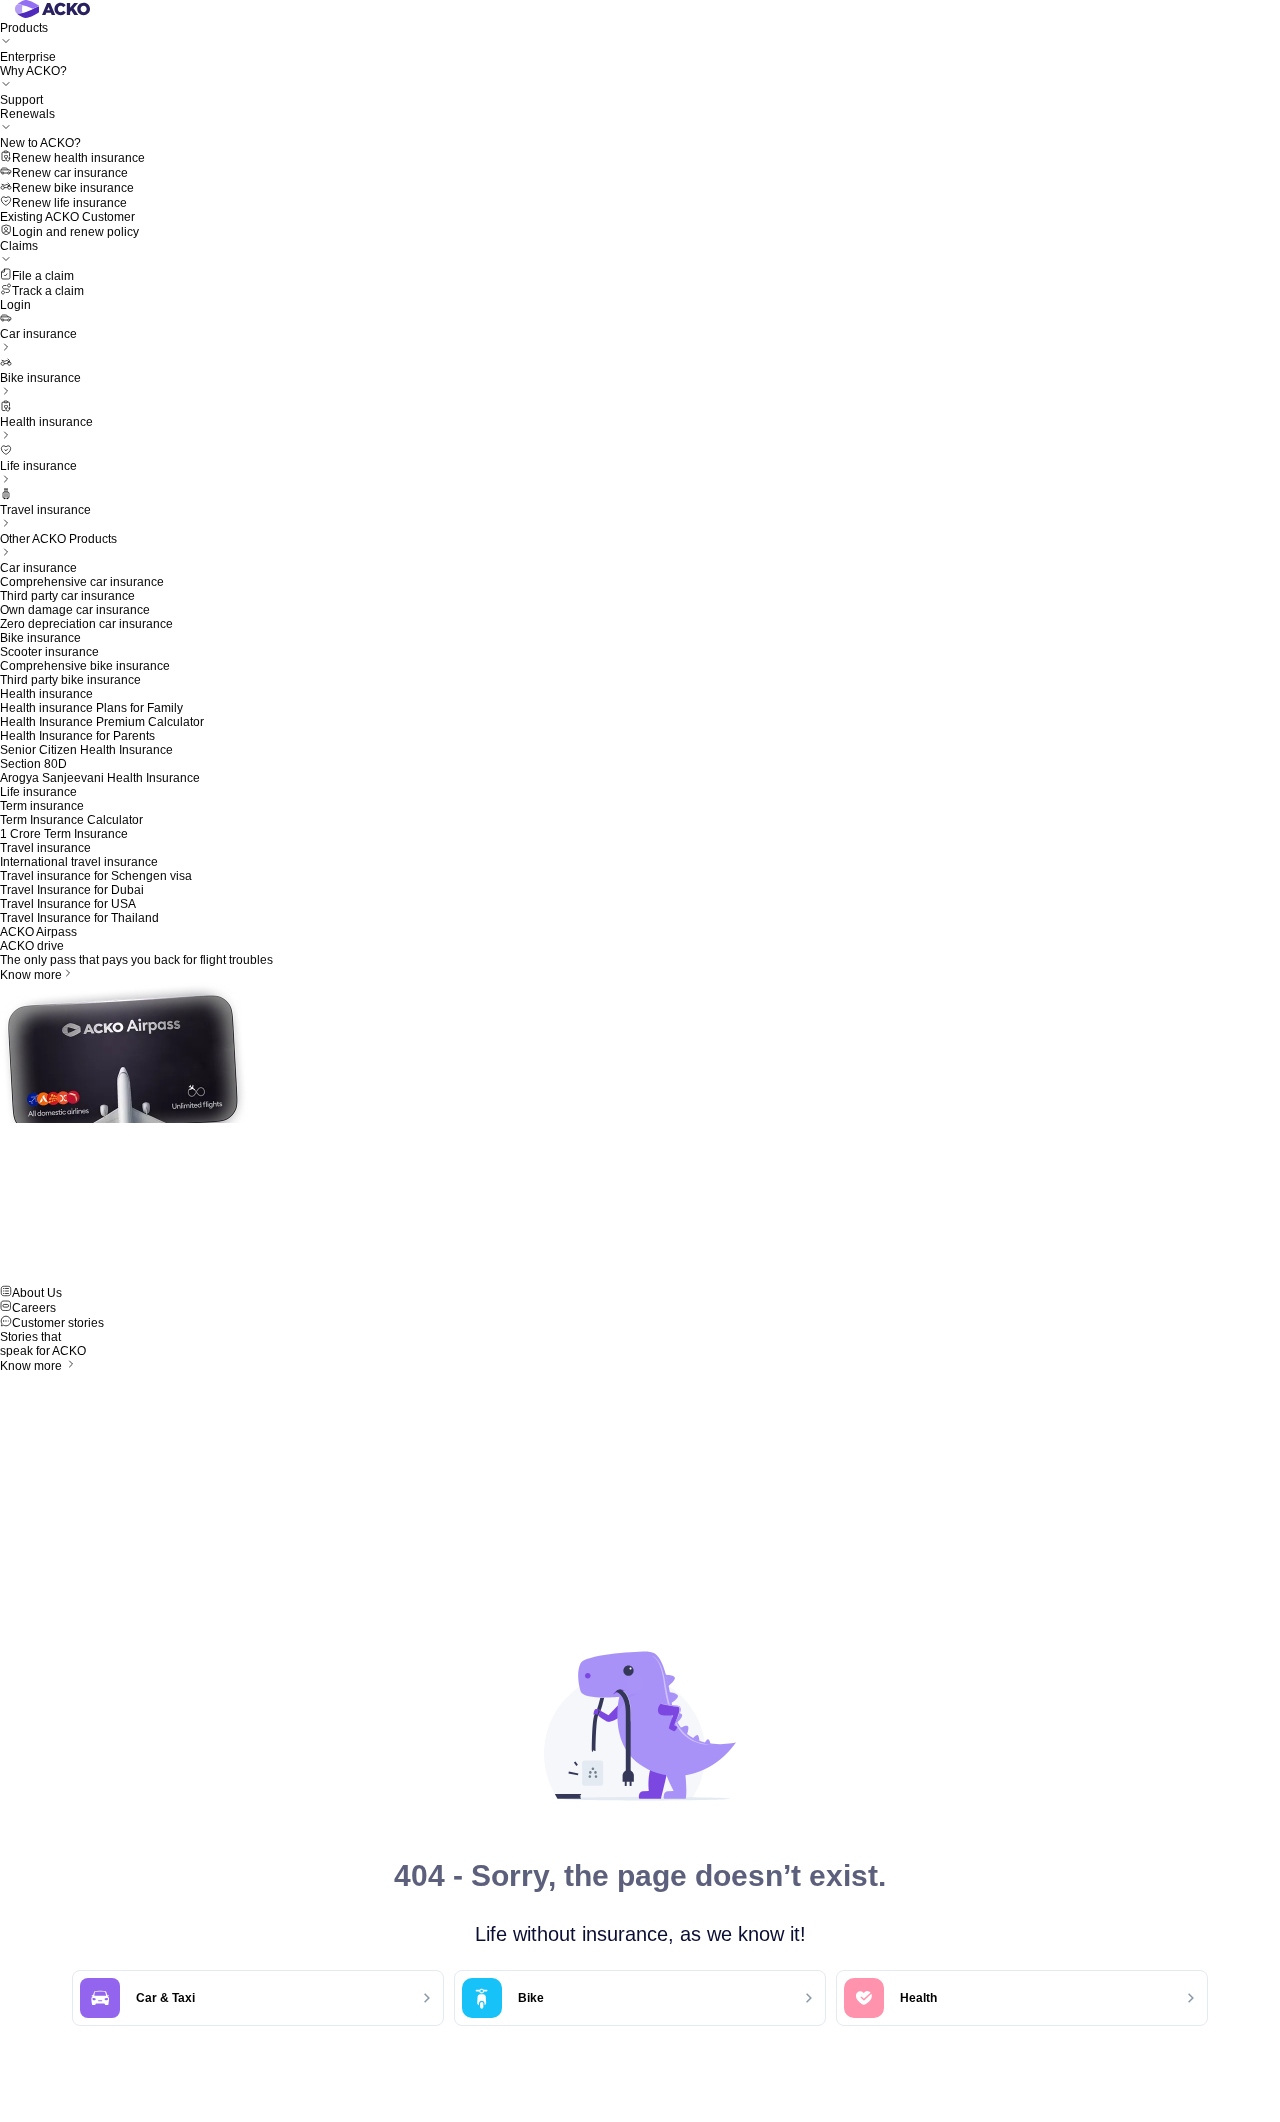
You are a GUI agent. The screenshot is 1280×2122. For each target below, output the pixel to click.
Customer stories (58, 1323)
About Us (37, 1293)
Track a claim (48, 291)
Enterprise (28, 57)
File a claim (43, 276)
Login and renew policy (75, 232)
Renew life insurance (69, 203)
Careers (34, 1308)
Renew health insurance (78, 158)
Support (21, 100)
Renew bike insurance (73, 188)
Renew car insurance (70, 173)
